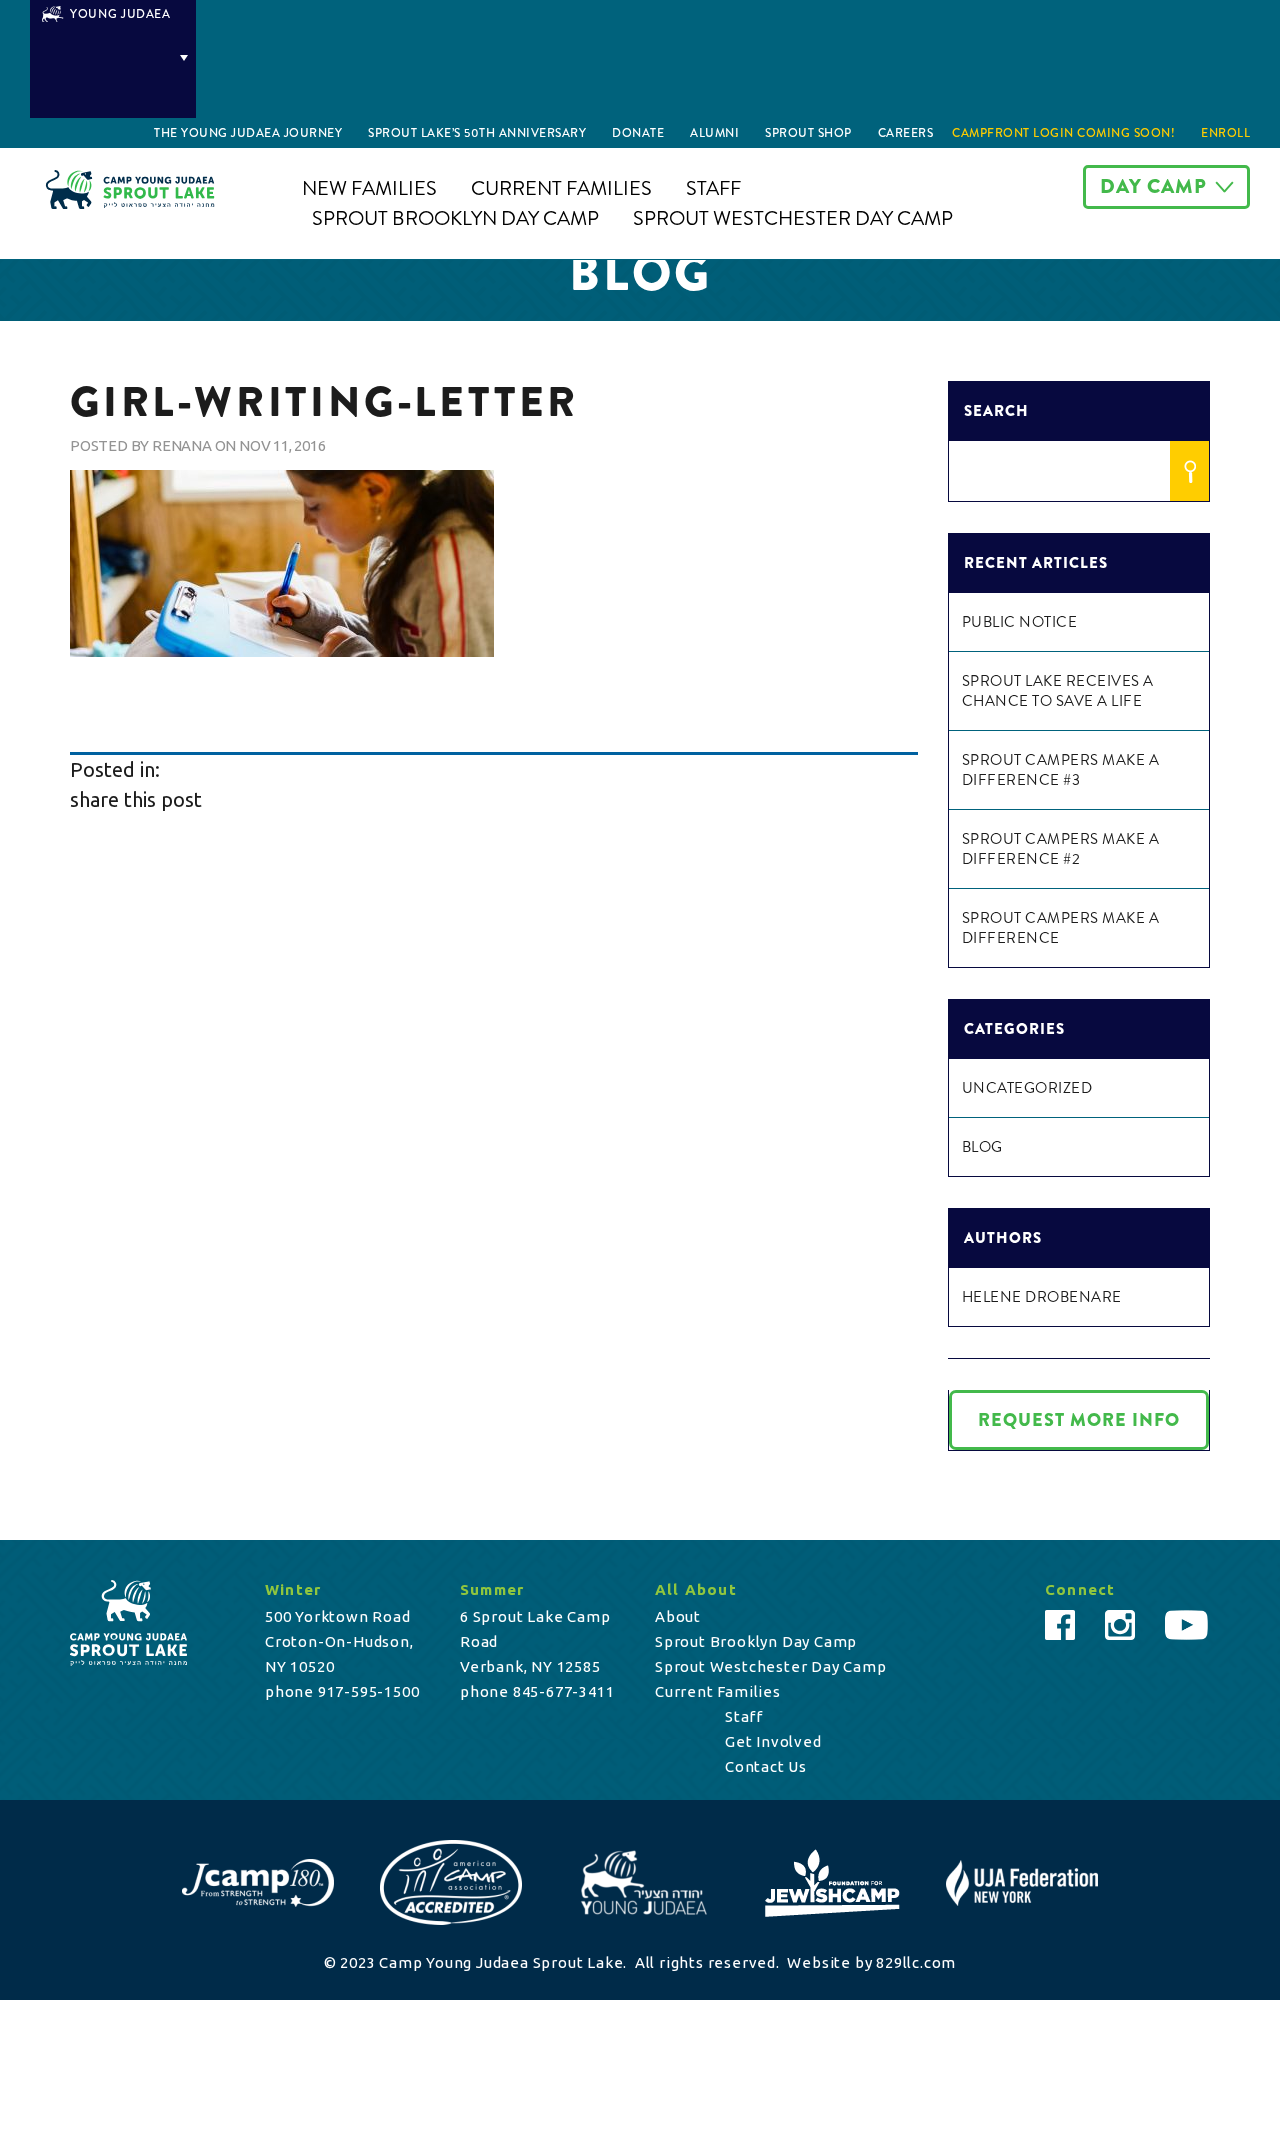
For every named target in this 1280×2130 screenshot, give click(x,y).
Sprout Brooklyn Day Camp (455, 218)
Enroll (1225, 133)
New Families (369, 188)
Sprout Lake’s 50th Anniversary (477, 133)
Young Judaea (120, 14)
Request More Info (1079, 1420)
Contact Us (766, 1766)
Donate (638, 133)
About (678, 1616)
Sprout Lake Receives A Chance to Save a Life (1058, 691)
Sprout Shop (808, 133)
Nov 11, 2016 (282, 445)
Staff (713, 188)
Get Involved (773, 1741)
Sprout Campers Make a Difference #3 (1061, 770)
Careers (906, 133)
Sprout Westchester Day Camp (793, 218)
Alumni (714, 133)
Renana (182, 445)
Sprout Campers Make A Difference (1061, 928)
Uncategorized (1027, 1088)
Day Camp (1153, 186)
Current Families (561, 188)
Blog (982, 1147)
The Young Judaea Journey (248, 133)
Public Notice (1020, 622)
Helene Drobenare (1042, 1297)
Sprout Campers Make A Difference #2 (1061, 849)
